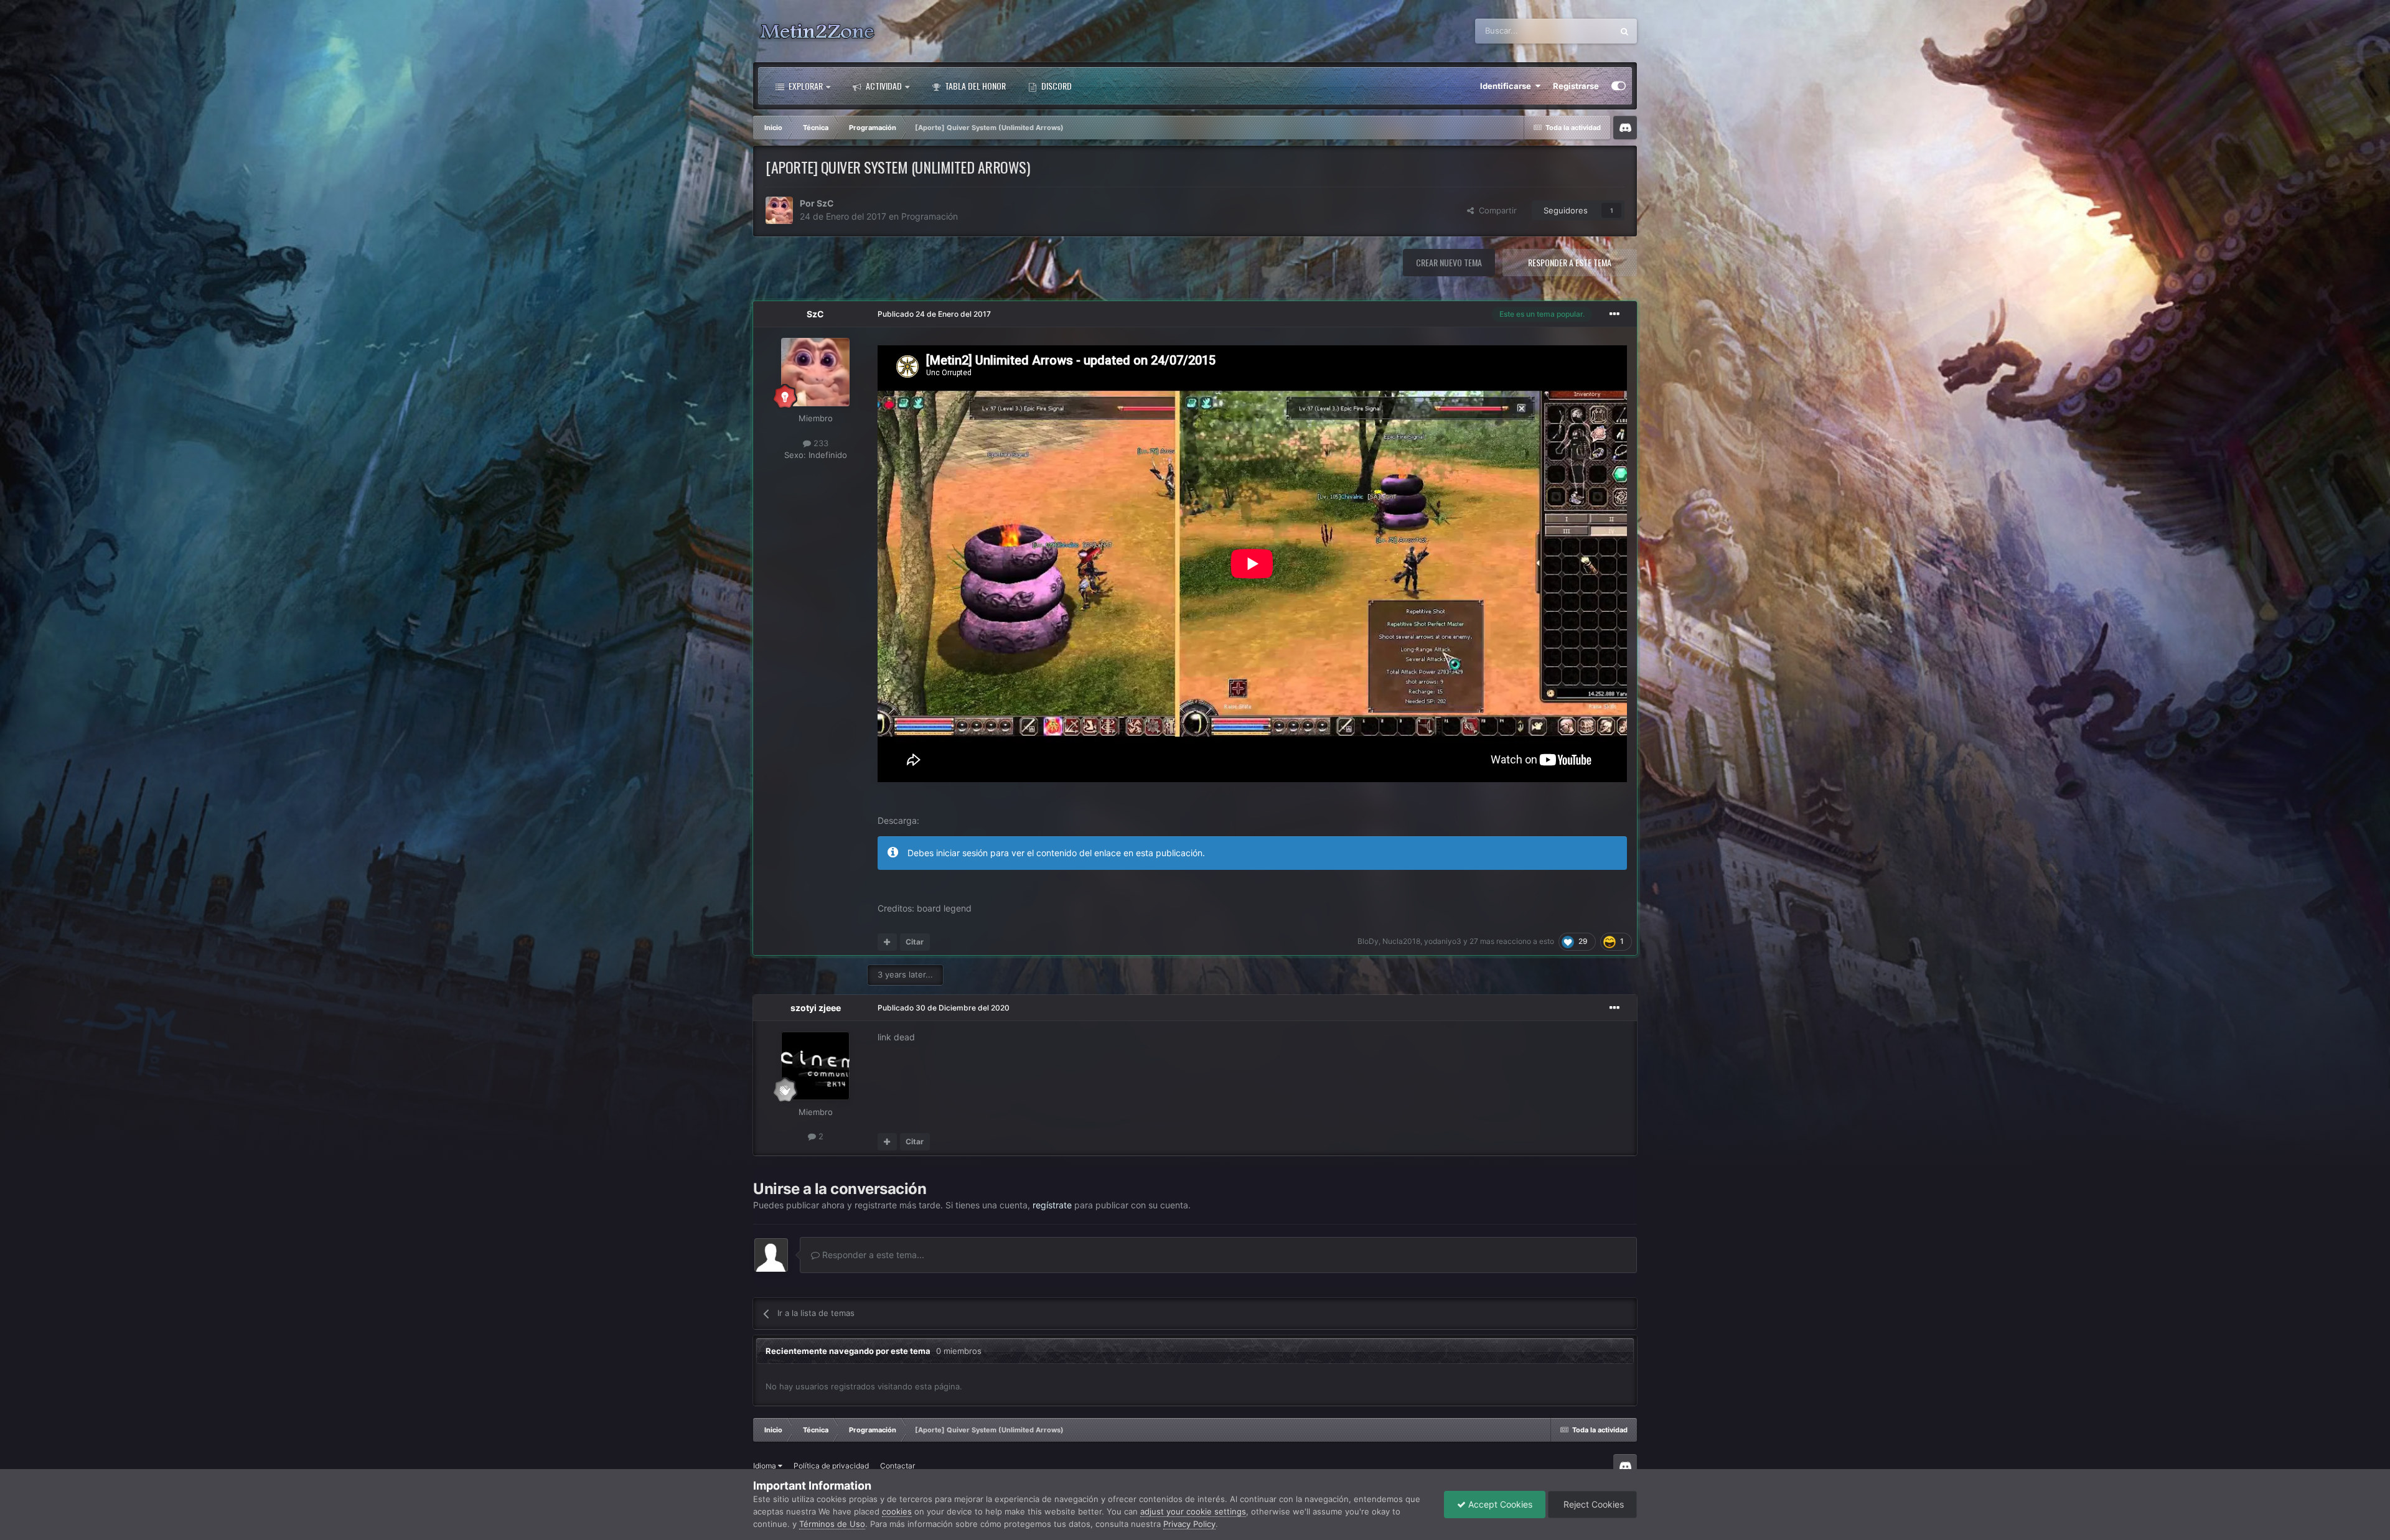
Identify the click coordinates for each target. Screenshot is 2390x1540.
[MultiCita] (887, 942)
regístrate (1052, 1205)
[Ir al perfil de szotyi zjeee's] (815, 1066)
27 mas (1482, 941)
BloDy (1368, 941)
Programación (930, 216)
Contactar (897, 1466)
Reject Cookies (1592, 1504)
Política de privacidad (831, 1466)
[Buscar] (1624, 31)
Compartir (1495, 210)
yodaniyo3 (1443, 941)
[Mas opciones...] (1614, 314)
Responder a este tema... (872, 1255)
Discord (1056, 86)
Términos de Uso (832, 1524)
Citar (915, 942)
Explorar (805, 86)
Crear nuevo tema (1449, 262)
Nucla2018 (1401, 941)
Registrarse (1576, 86)
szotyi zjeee (816, 1008)
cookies (897, 1511)
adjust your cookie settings (1193, 1511)
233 (820, 443)
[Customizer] (1619, 86)
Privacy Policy (1189, 1524)
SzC (825, 203)
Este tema (1578, 31)
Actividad (883, 86)
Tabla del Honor (974, 86)
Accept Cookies (1499, 1504)
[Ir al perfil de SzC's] (779, 210)
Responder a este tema (1570, 262)
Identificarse (1507, 86)
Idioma (766, 1466)
